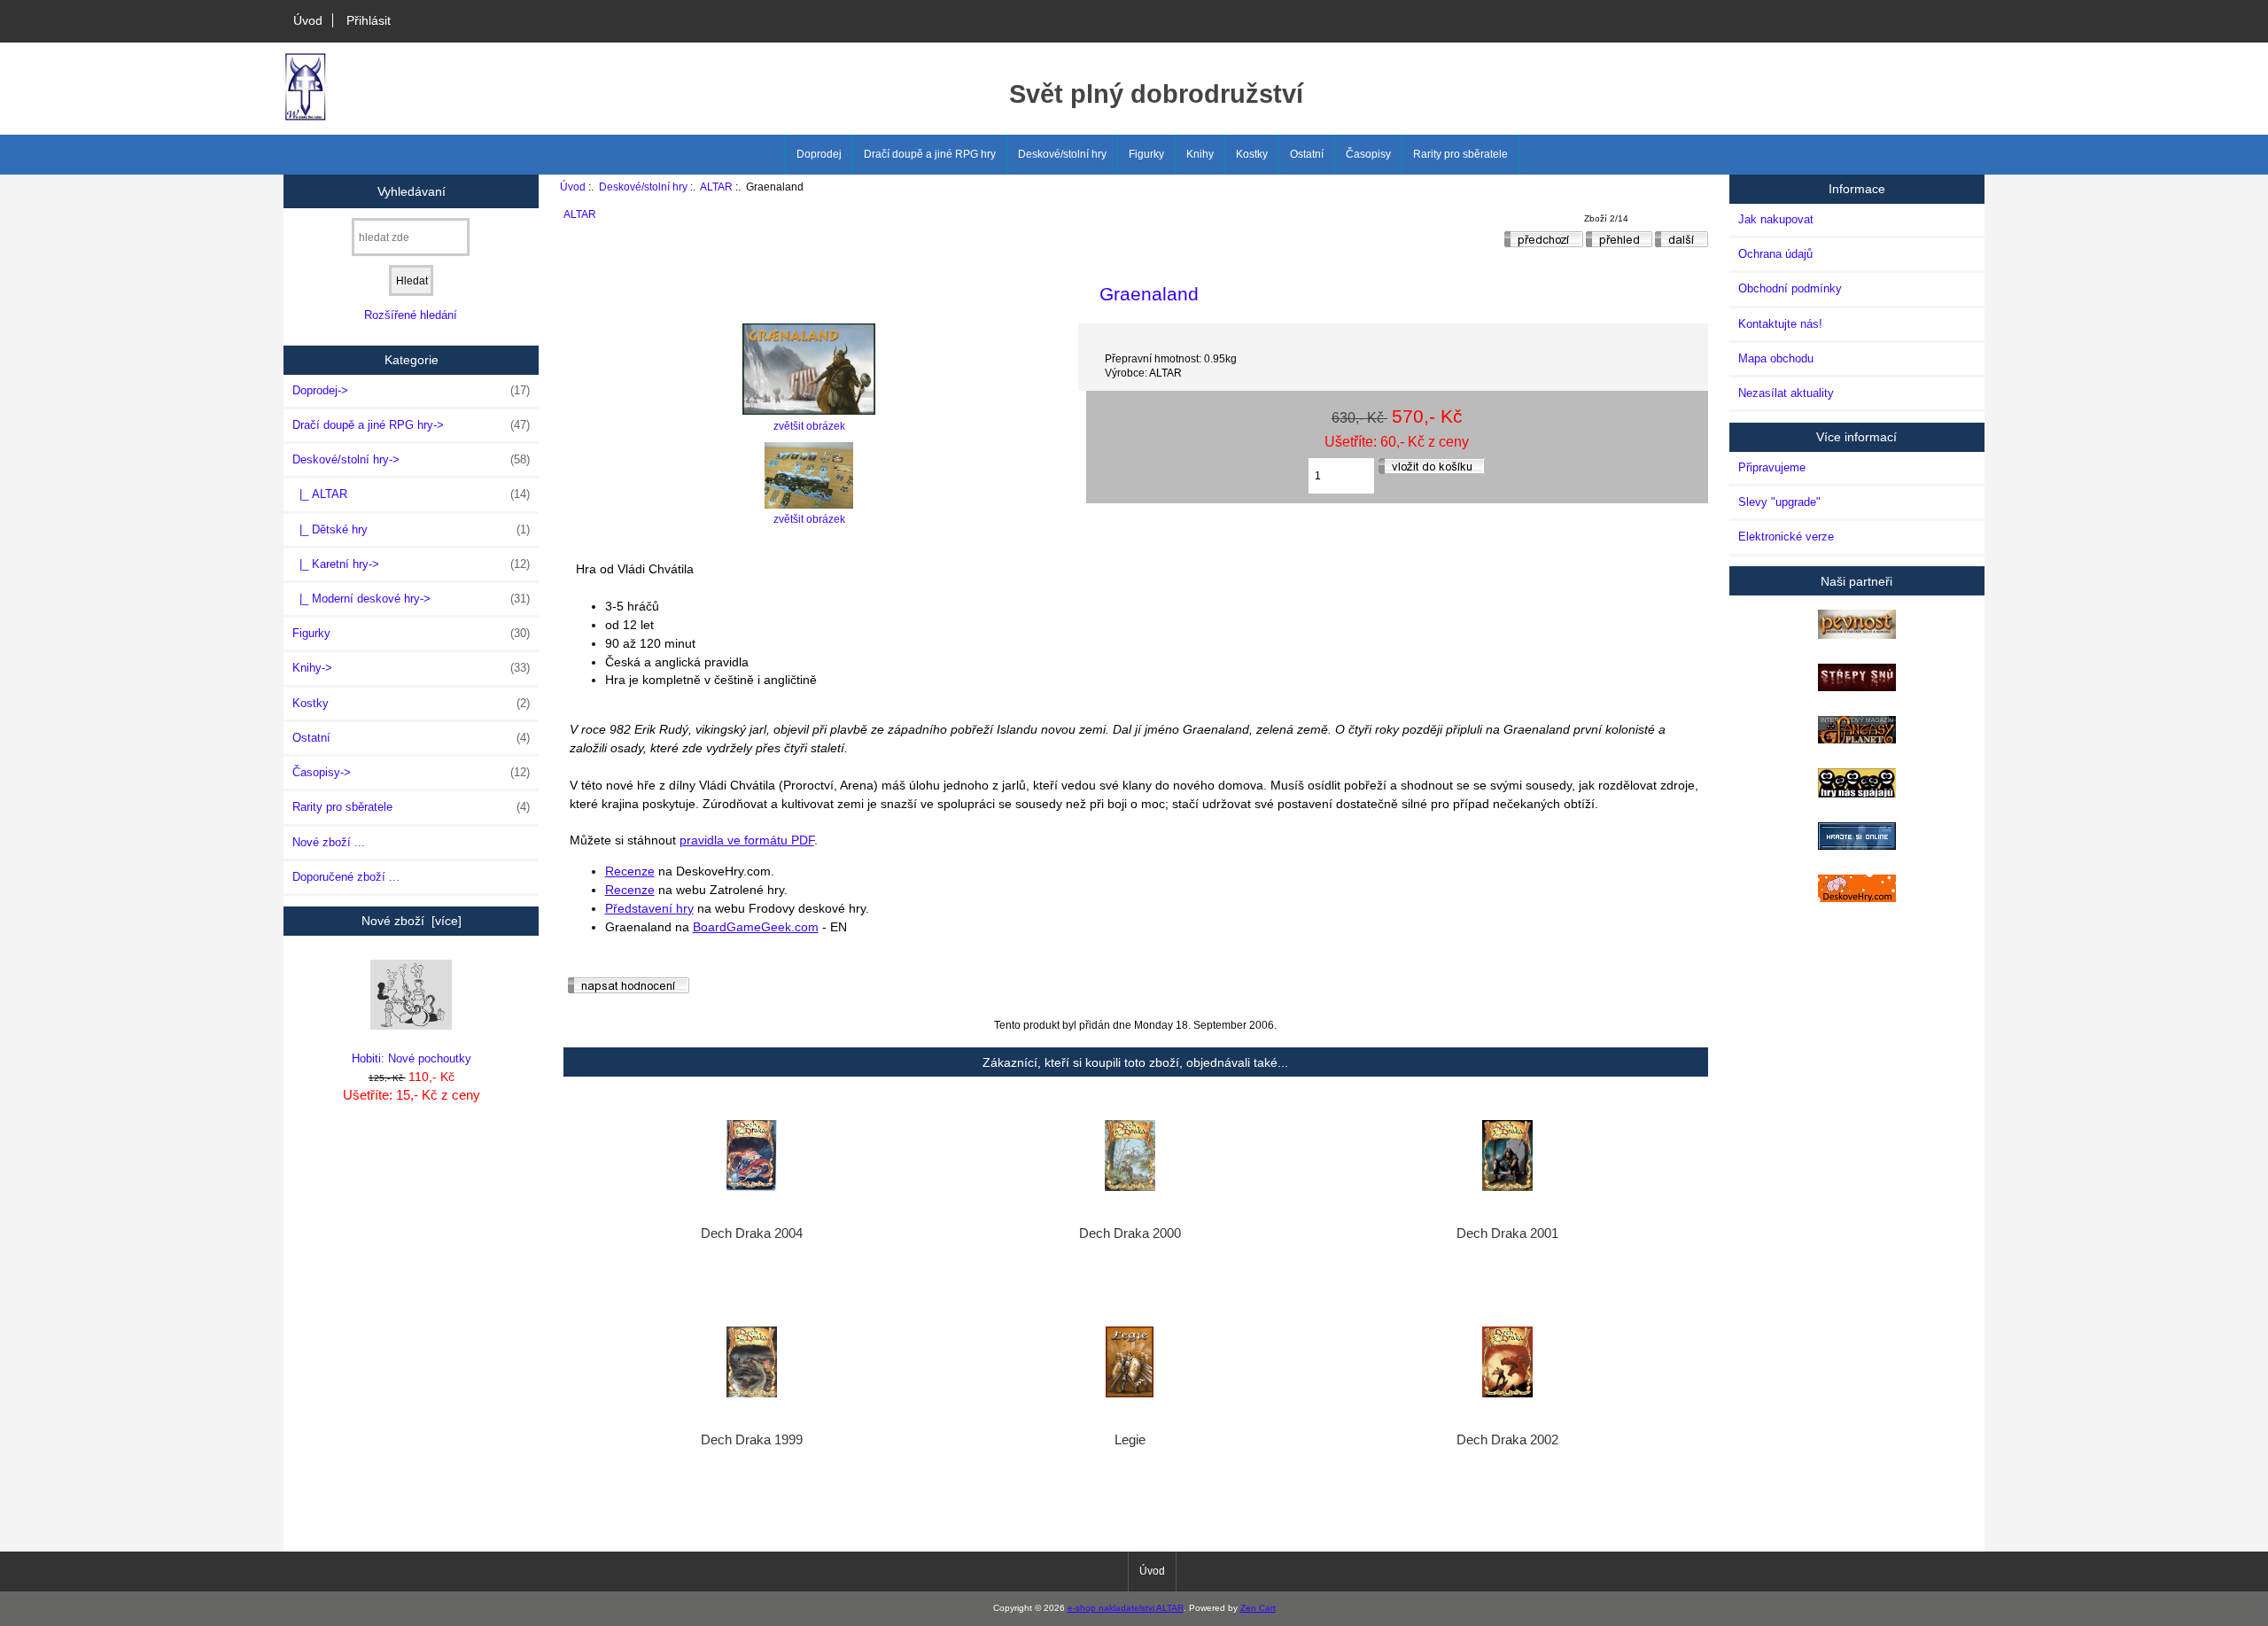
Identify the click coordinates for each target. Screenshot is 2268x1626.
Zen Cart (1258, 1608)
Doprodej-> (411, 390)
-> (411, 459)
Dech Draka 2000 (1130, 1233)
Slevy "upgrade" (1779, 502)
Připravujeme (1772, 467)
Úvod (308, 20)
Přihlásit (369, 20)
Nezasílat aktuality (1786, 393)
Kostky (1252, 154)
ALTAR (716, 187)
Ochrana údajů (1775, 254)
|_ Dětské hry (411, 529)
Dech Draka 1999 (752, 1440)
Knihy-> (411, 668)
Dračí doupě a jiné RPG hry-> (411, 425)
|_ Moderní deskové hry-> (411, 599)
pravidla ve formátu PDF (747, 840)
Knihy (1200, 154)
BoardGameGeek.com (756, 927)
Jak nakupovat (1776, 219)
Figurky (1146, 154)
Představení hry (649, 908)
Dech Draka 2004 (752, 1233)
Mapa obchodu (1776, 358)
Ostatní (1307, 154)
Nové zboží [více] (412, 921)
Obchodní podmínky (1790, 288)
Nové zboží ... (329, 842)
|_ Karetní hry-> (411, 564)
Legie (1130, 1440)
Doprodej (819, 154)
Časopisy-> (411, 772)
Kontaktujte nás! (1780, 324)
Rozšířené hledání (411, 315)
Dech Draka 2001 (1507, 1233)
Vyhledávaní (412, 191)
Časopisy (1368, 154)
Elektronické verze (1786, 537)
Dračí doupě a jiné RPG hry (930, 154)
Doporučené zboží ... (346, 877)
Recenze (630, 871)
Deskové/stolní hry (643, 187)
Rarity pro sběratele (1460, 154)
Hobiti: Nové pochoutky (412, 1058)
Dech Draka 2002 (1507, 1440)
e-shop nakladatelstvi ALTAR (1126, 1608)
